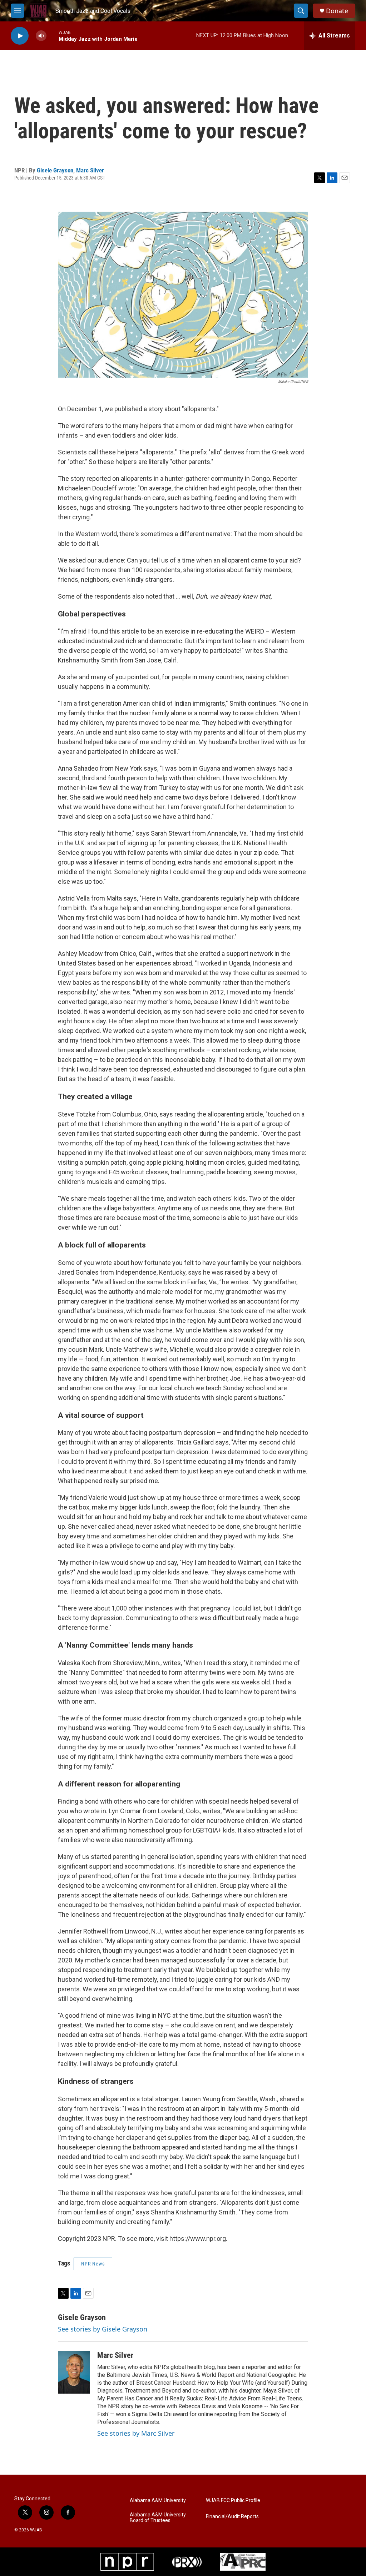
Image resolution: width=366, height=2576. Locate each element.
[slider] (53, 36)
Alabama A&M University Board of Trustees (158, 2518)
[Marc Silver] (74, 2372)
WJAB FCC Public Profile (233, 2501)
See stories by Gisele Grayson (103, 2329)
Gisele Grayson (55, 170)
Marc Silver (90, 170)
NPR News (93, 2264)
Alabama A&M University (158, 2501)
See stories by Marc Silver (136, 2433)
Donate (337, 11)
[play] (20, 36)
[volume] (41, 36)
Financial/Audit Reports (232, 2517)
